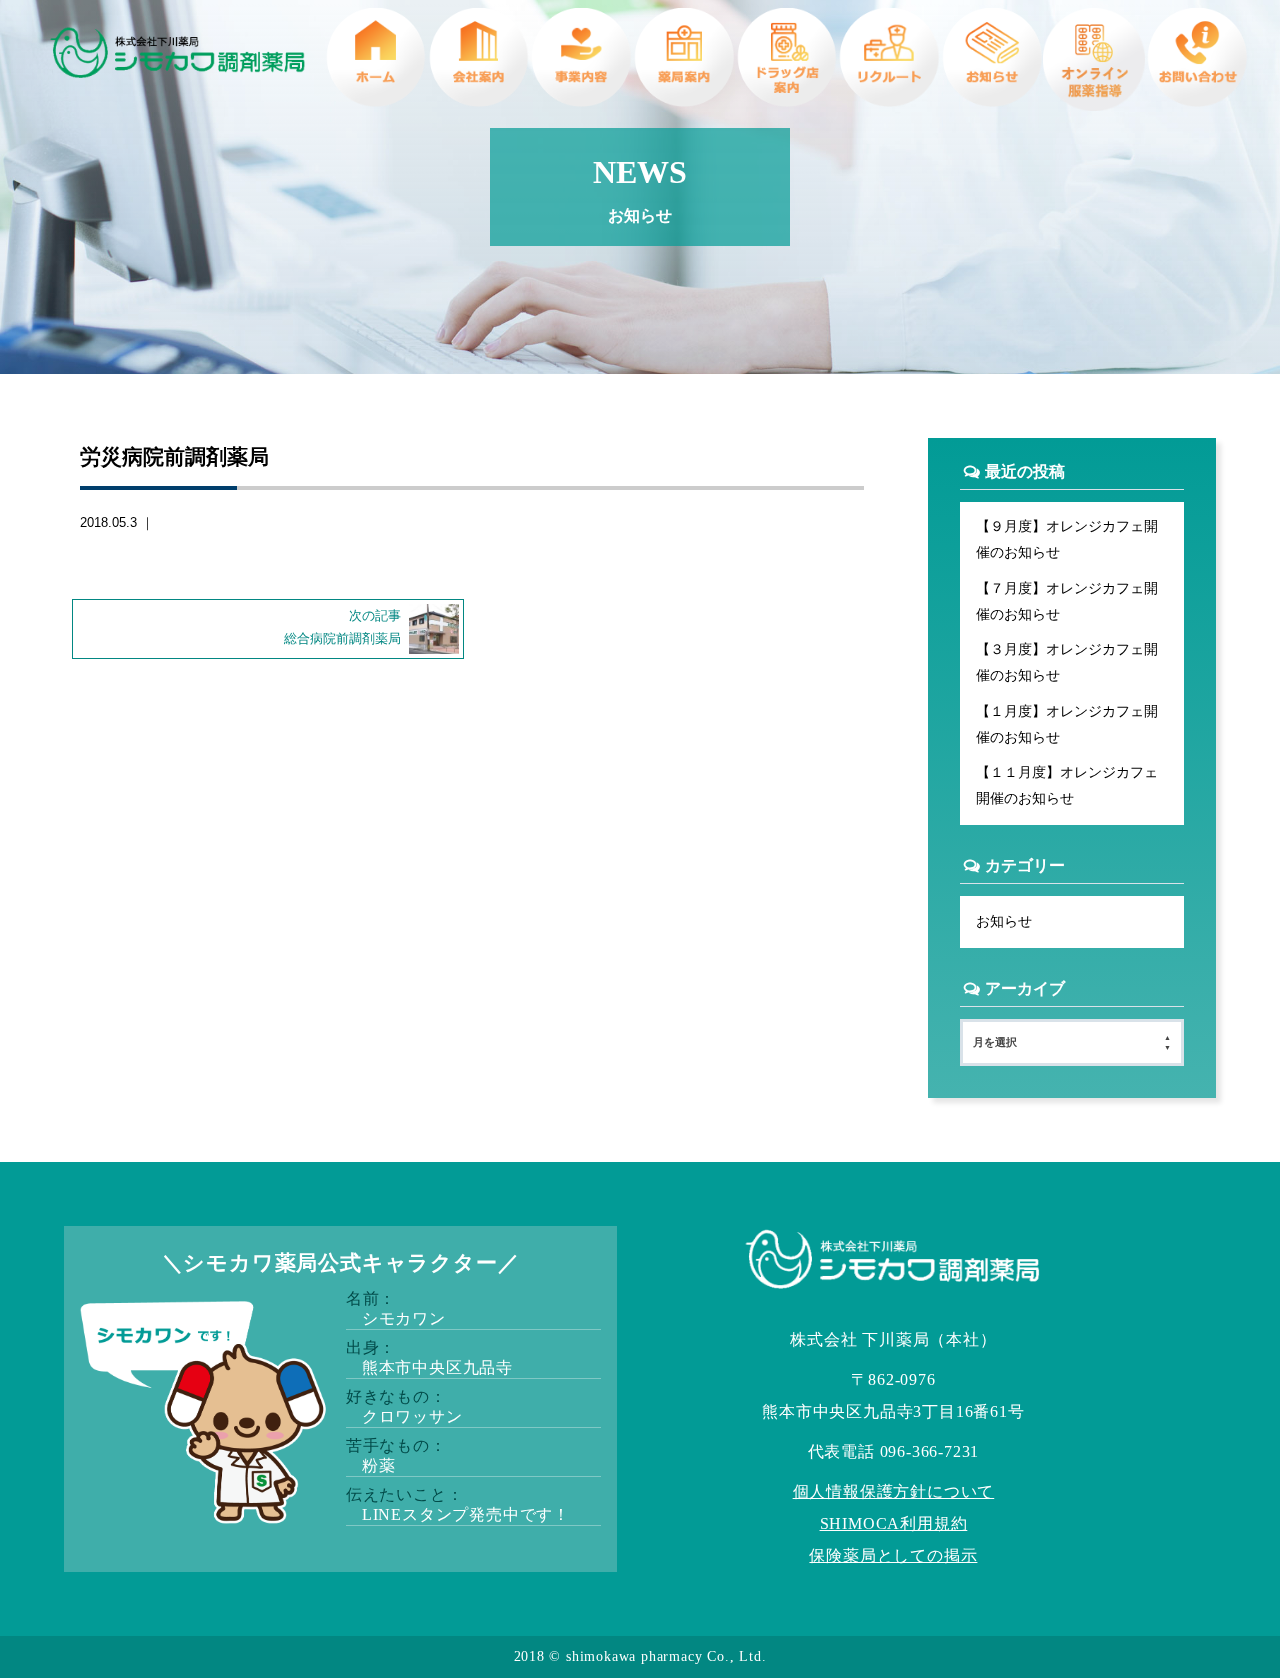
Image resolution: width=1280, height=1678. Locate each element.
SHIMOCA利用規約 (894, 1523)
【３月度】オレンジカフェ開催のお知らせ (1067, 662)
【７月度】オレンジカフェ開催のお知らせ (1067, 601)
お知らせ (1004, 921)
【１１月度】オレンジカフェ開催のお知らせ (1067, 785)
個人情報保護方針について (894, 1491)
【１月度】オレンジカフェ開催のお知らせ (1067, 724)
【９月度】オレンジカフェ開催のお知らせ (1067, 539)
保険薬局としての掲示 (893, 1555)
